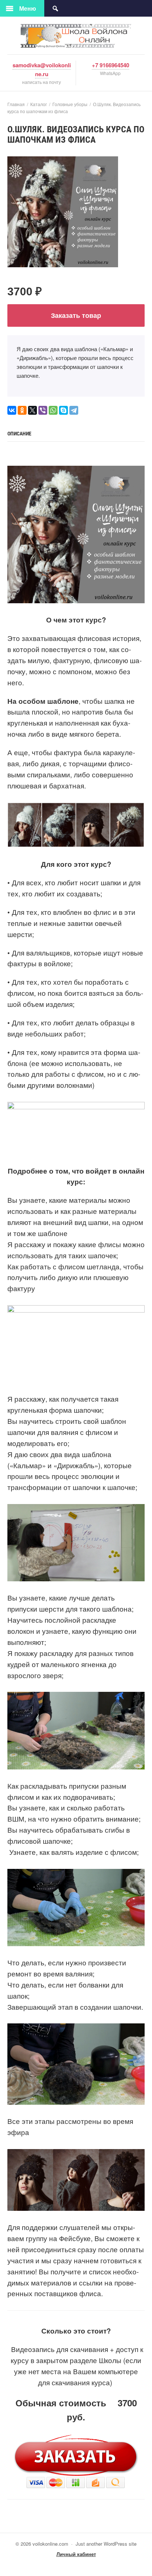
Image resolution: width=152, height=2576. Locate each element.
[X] (32, 410)
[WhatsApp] (53, 410)
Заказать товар (76, 315)
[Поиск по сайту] (55, 8)
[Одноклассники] (22, 410)
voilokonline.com (76, 36)
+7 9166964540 (110, 65)
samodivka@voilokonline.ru (42, 69)
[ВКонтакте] (12, 410)
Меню (28, 8)
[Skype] (63, 410)
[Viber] (43, 410)
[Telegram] (74, 410)
